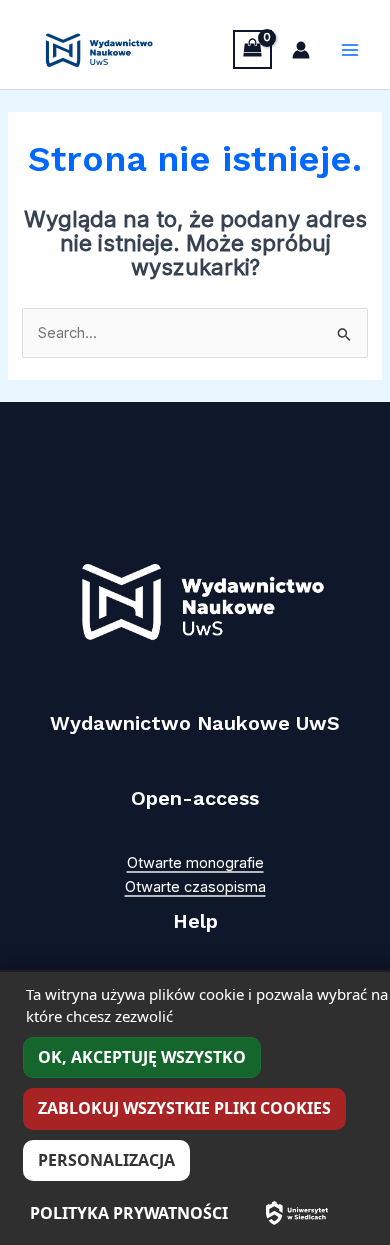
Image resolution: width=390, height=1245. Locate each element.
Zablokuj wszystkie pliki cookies (184, 1108)
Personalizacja (106, 1160)
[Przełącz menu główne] (350, 50)
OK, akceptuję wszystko (142, 1057)
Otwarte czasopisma (195, 887)
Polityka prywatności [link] (129, 1213)
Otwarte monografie (195, 863)
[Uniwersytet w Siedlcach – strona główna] (297, 1213)
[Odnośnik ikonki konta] (301, 50)
